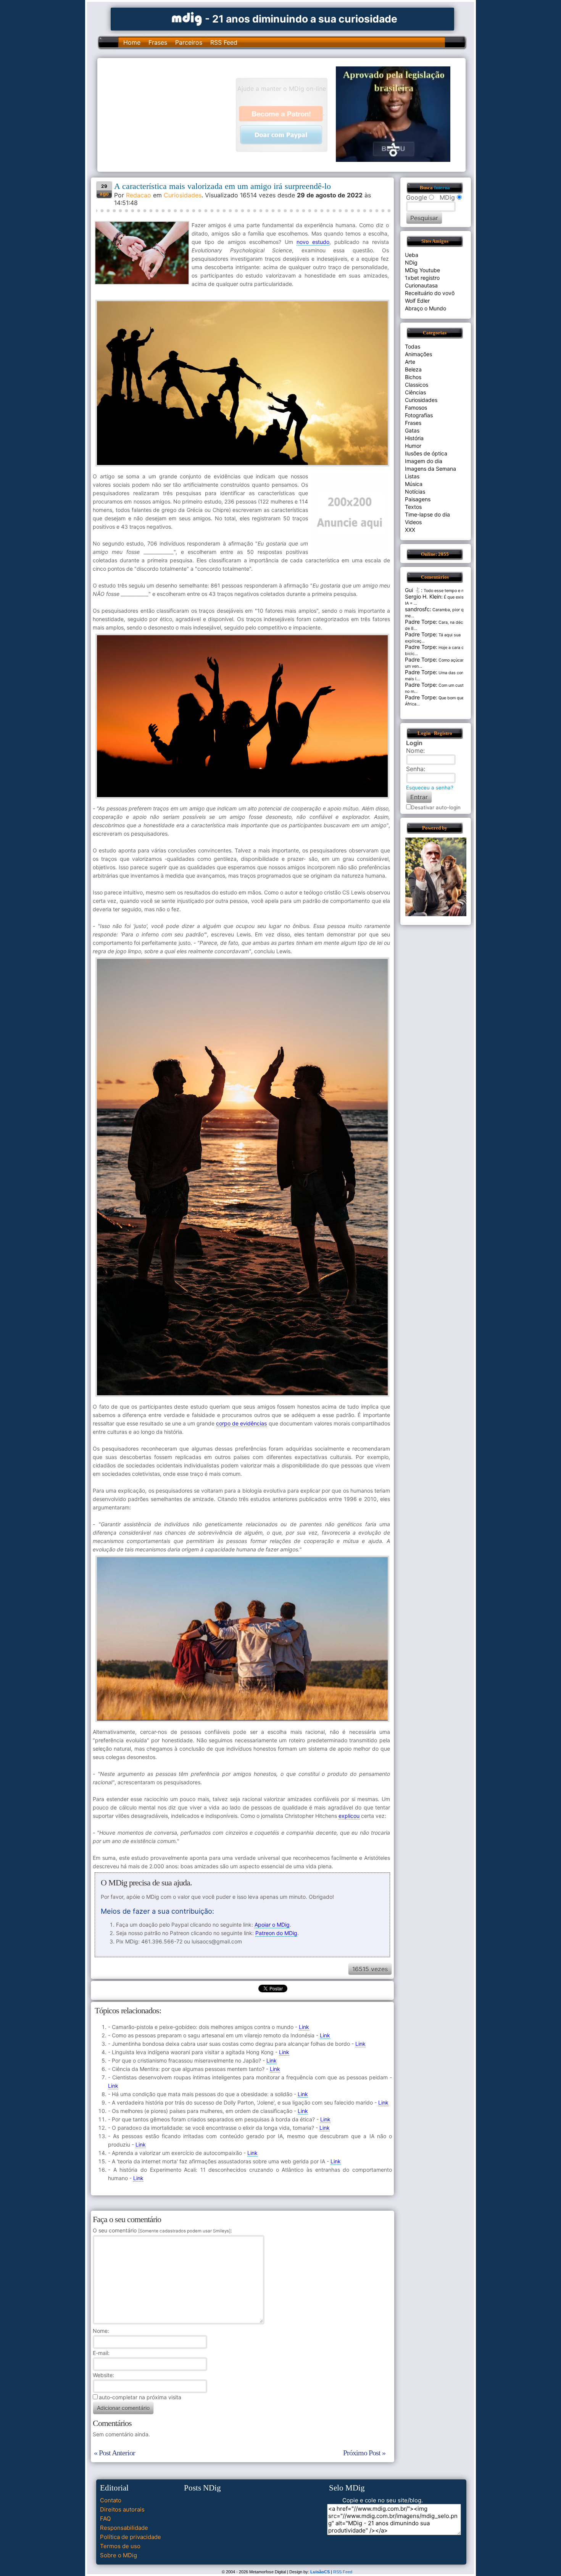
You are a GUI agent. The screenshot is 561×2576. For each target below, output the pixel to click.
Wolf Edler (417, 301)
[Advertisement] (170, 114)
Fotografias (419, 415)
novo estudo (313, 242)
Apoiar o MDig (272, 1925)
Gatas (412, 430)
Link (304, 2027)
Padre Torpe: (421, 622)
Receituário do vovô (430, 293)
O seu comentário (162, 2230)
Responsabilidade (124, 2528)
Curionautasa (421, 285)
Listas (412, 476)
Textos (413, 507)
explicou (349, 1816)
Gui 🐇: (414, 590)
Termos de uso (120, 2546)
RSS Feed (224, 42)
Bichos (413, 377)
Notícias (415, 491)
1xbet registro (422, 278)
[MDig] (187, 18)
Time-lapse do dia (427, 514)
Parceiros (189, 42)
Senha (415, 769)
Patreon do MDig (276, 1933)
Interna (442, 188)
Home (132, 42)
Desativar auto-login (436, 807)
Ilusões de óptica (426, 453)
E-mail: (101, 2353)
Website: (103, 2375)
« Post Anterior (114, 2453)
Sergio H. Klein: (424, 596)
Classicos (417, 385)
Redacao (139, 195)
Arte (410, 362)
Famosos (416, 408)
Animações (418, 354)
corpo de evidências (241, 1423)
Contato (111, 2500)
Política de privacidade (131, 2537)
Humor (413, 446)
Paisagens (418, 499)
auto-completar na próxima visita (140, 2397)
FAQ (105, 2519)
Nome (100, 2331)
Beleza (413, 369)
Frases (158, 42)
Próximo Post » (364, 2453)
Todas (413, 346)
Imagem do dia (424, 461)
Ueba (412, 255)
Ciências (415, 392)
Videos (413, 522)
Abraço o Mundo (426, 308)
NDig (411, 262)
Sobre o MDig (118, 2555)
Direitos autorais (122, 2509)
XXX (410, 530)
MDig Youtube (422, 270)
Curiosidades (183, 195)
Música (414, 484)
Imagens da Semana (430, 469)
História (414, 438)
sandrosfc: (418, 609)
